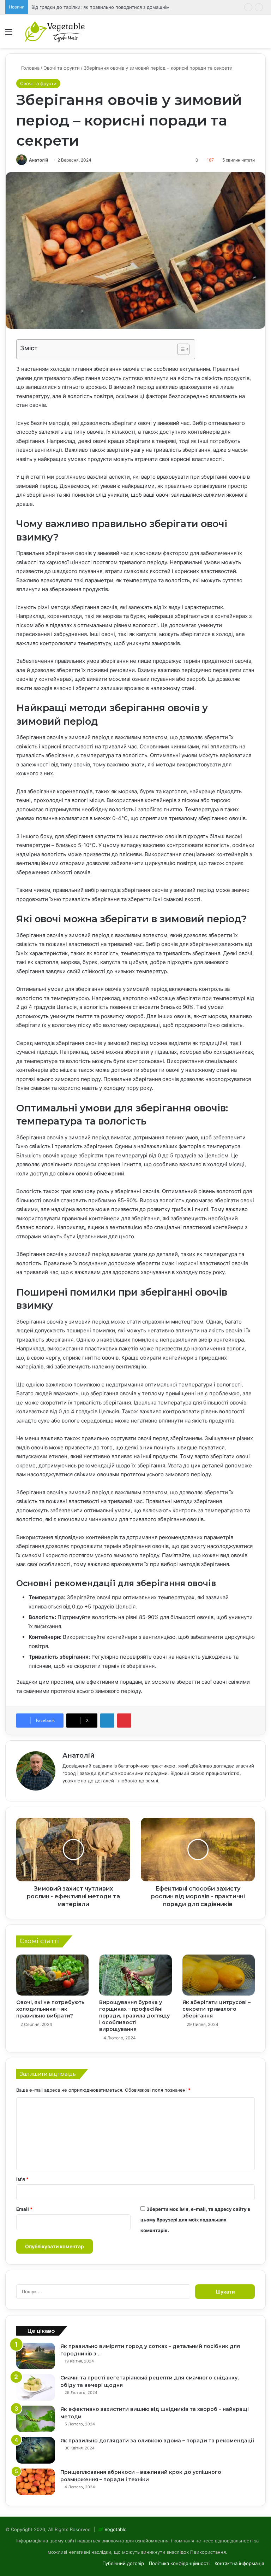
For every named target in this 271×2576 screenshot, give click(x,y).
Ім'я (22, 2179)
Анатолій (38, 160)
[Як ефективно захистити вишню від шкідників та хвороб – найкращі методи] (36, 2419)
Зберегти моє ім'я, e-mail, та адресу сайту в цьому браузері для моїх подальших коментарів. (195, 2220)
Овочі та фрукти (62, 68)
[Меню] (9, 34)
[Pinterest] (124, 1721)
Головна (30, 68)
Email (24, 2209)
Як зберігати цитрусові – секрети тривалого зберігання (216, 2009)
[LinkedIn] (107, 1721)
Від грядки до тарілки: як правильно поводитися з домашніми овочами (112, 7)
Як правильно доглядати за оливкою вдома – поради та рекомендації (157, 2441)
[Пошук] (262, 34)
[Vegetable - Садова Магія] (55, 31)
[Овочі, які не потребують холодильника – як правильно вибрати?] (52, 1975)
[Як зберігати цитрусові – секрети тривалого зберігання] (219, 1975)
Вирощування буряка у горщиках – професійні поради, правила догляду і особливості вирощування (134, 2016)
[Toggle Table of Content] (180, 349)
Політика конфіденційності (179, 2563)
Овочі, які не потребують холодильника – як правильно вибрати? (50, 2009)
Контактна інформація (239, 2563)
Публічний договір (123, 2563)
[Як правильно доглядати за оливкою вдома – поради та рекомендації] (36, 2450)
